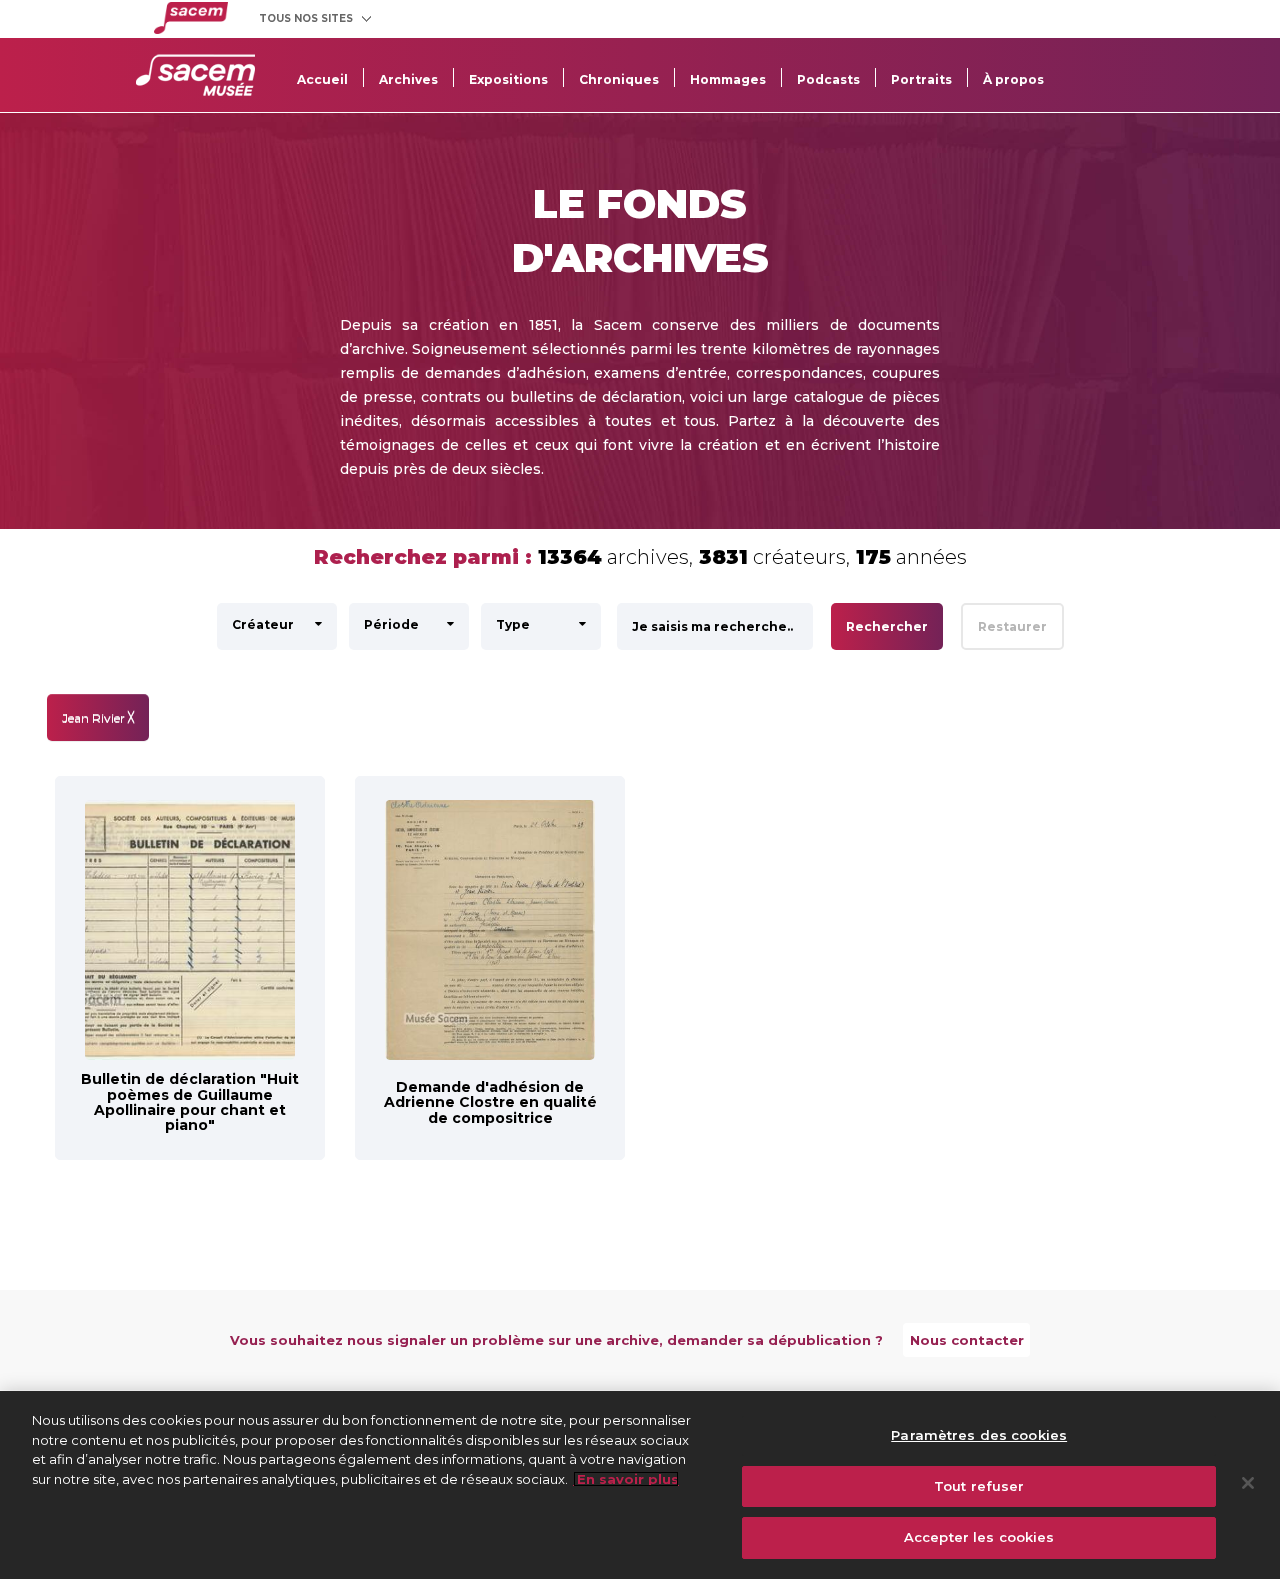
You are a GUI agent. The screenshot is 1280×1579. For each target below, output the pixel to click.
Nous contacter (967, 1340)
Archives (408, 79)
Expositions (508, 79)
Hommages (728, 79)
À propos (1013, 79)
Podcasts (828, 79)
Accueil (322, 79)
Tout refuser (979, 1486)
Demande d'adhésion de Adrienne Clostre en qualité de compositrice (490, 1102)
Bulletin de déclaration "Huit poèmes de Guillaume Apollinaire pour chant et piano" (190, 1102)
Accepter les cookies (979, 1537)
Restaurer (1012, 626)
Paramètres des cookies (979, 1435)
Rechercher (887, 626)
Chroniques (619, 79)
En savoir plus (626, 1479)
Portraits (921, 79)
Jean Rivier (98, 717)
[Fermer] (1248, 1483)
